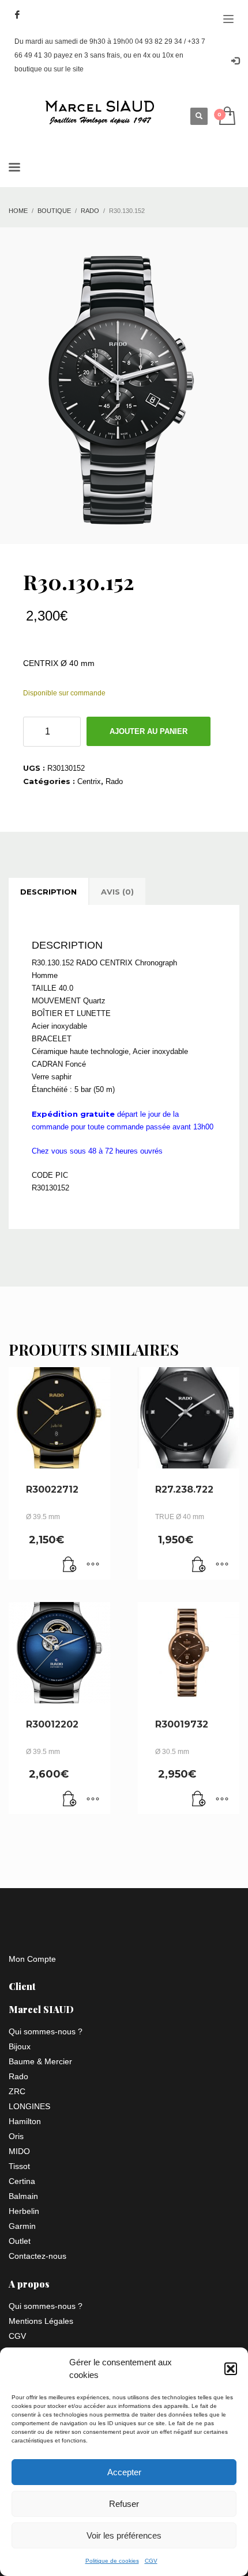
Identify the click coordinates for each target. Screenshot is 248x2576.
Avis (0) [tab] (117, 892)
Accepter (124, 2472)
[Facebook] (17, 14)
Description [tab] (48, 892)
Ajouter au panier (149, 731)
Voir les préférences (124, 2535)
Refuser (124, 2504)
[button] (231, 2369)
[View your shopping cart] (226, 117)
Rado (114, 781)
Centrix (89, 781)
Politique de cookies (112, 2561)
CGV (151, 2561)
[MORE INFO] (93, 1565)
